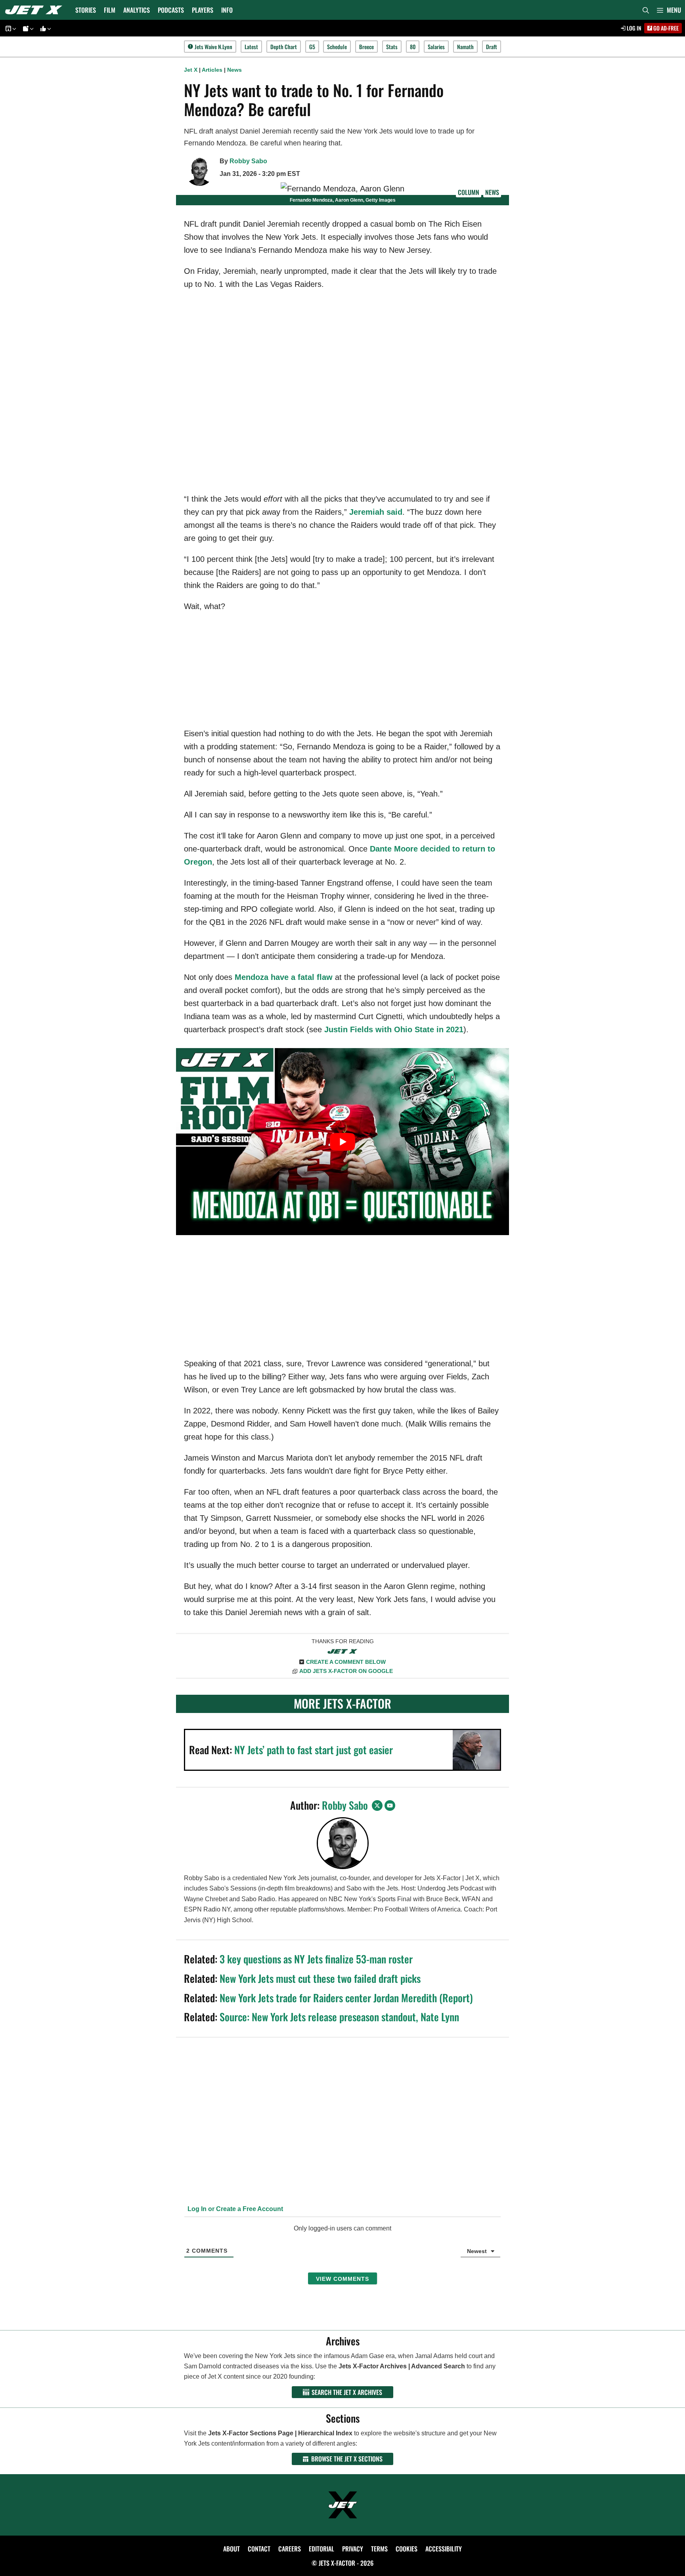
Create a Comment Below (346, 1662)
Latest (251, 47)
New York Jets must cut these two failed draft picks (320, 1978)
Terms (379, 2549)
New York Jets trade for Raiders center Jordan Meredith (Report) (346, 1998)
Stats (392, 47)
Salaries (436, 47)
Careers (290, 2549)
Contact (259, 2549)
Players (203, 10)
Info (227, 10)
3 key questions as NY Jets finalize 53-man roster (316, 1959)
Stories (86, 10)
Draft (492, 47)
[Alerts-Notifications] (27, 28)
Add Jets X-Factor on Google (346, 1671)
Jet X (191, 70)
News (234, 70)
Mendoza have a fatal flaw (284, 977)
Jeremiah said (376, 512)
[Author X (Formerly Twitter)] (377, 1805)
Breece (366, 47)
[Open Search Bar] (646, 10)
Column (469, 192)
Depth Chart (284, 47)
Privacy (353, 2549)
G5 (312, 47)
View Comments (342, 2279)
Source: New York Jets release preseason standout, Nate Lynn (339, 2017)
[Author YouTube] (390, 1805)
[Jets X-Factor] (36, 10)
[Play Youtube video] (342, 1142)
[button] (669, 10)
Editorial (321, 2549)
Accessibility (444, 2549)
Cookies (407, 2549)
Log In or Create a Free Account (234, 2209)
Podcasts (171, 10)
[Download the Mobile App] (10, 28)
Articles (212, 70)
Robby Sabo (248, 161)
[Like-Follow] (44, 28)
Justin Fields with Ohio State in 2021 (394, 1029)
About (232, 2549)
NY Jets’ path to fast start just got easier (314, 1750)
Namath (465, 47)
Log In (633, 28)
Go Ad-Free (665, 28)
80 (413, 47)
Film (110, 10)
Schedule (337, 47)
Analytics (137, 10)
